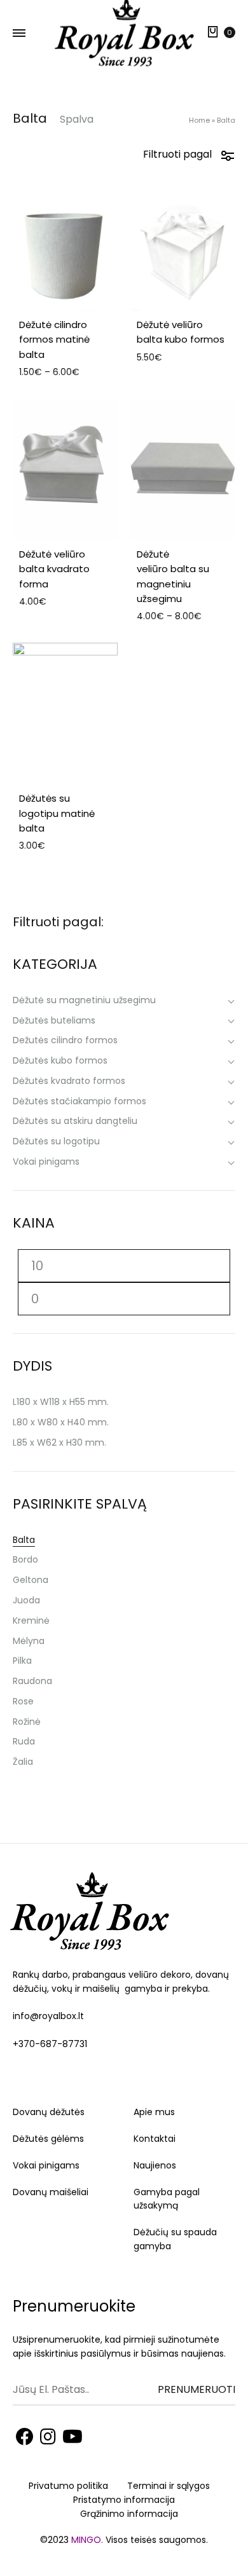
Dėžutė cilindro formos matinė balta (54, 339)
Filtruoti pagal (177, 154)
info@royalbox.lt (48, 2016)
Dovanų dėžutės (49, 2112)
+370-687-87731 (50, 2044)
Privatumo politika (68, 2486)
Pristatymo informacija (124, 2500)
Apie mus (154, 2112)
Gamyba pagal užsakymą (167, 2199)
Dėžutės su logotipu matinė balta (57, 813)
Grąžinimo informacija (129, 2514)
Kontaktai (155, 2139)
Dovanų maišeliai (51, 2192)
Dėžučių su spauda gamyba (175, 2239)
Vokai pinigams (46, 2165)
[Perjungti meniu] (19, 34)
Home (199, 120)
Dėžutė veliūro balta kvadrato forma (54, 569)
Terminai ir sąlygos (169, 2486)
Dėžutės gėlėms (48, 2139)
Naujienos (155, 2165)
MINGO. (88, 2540)
